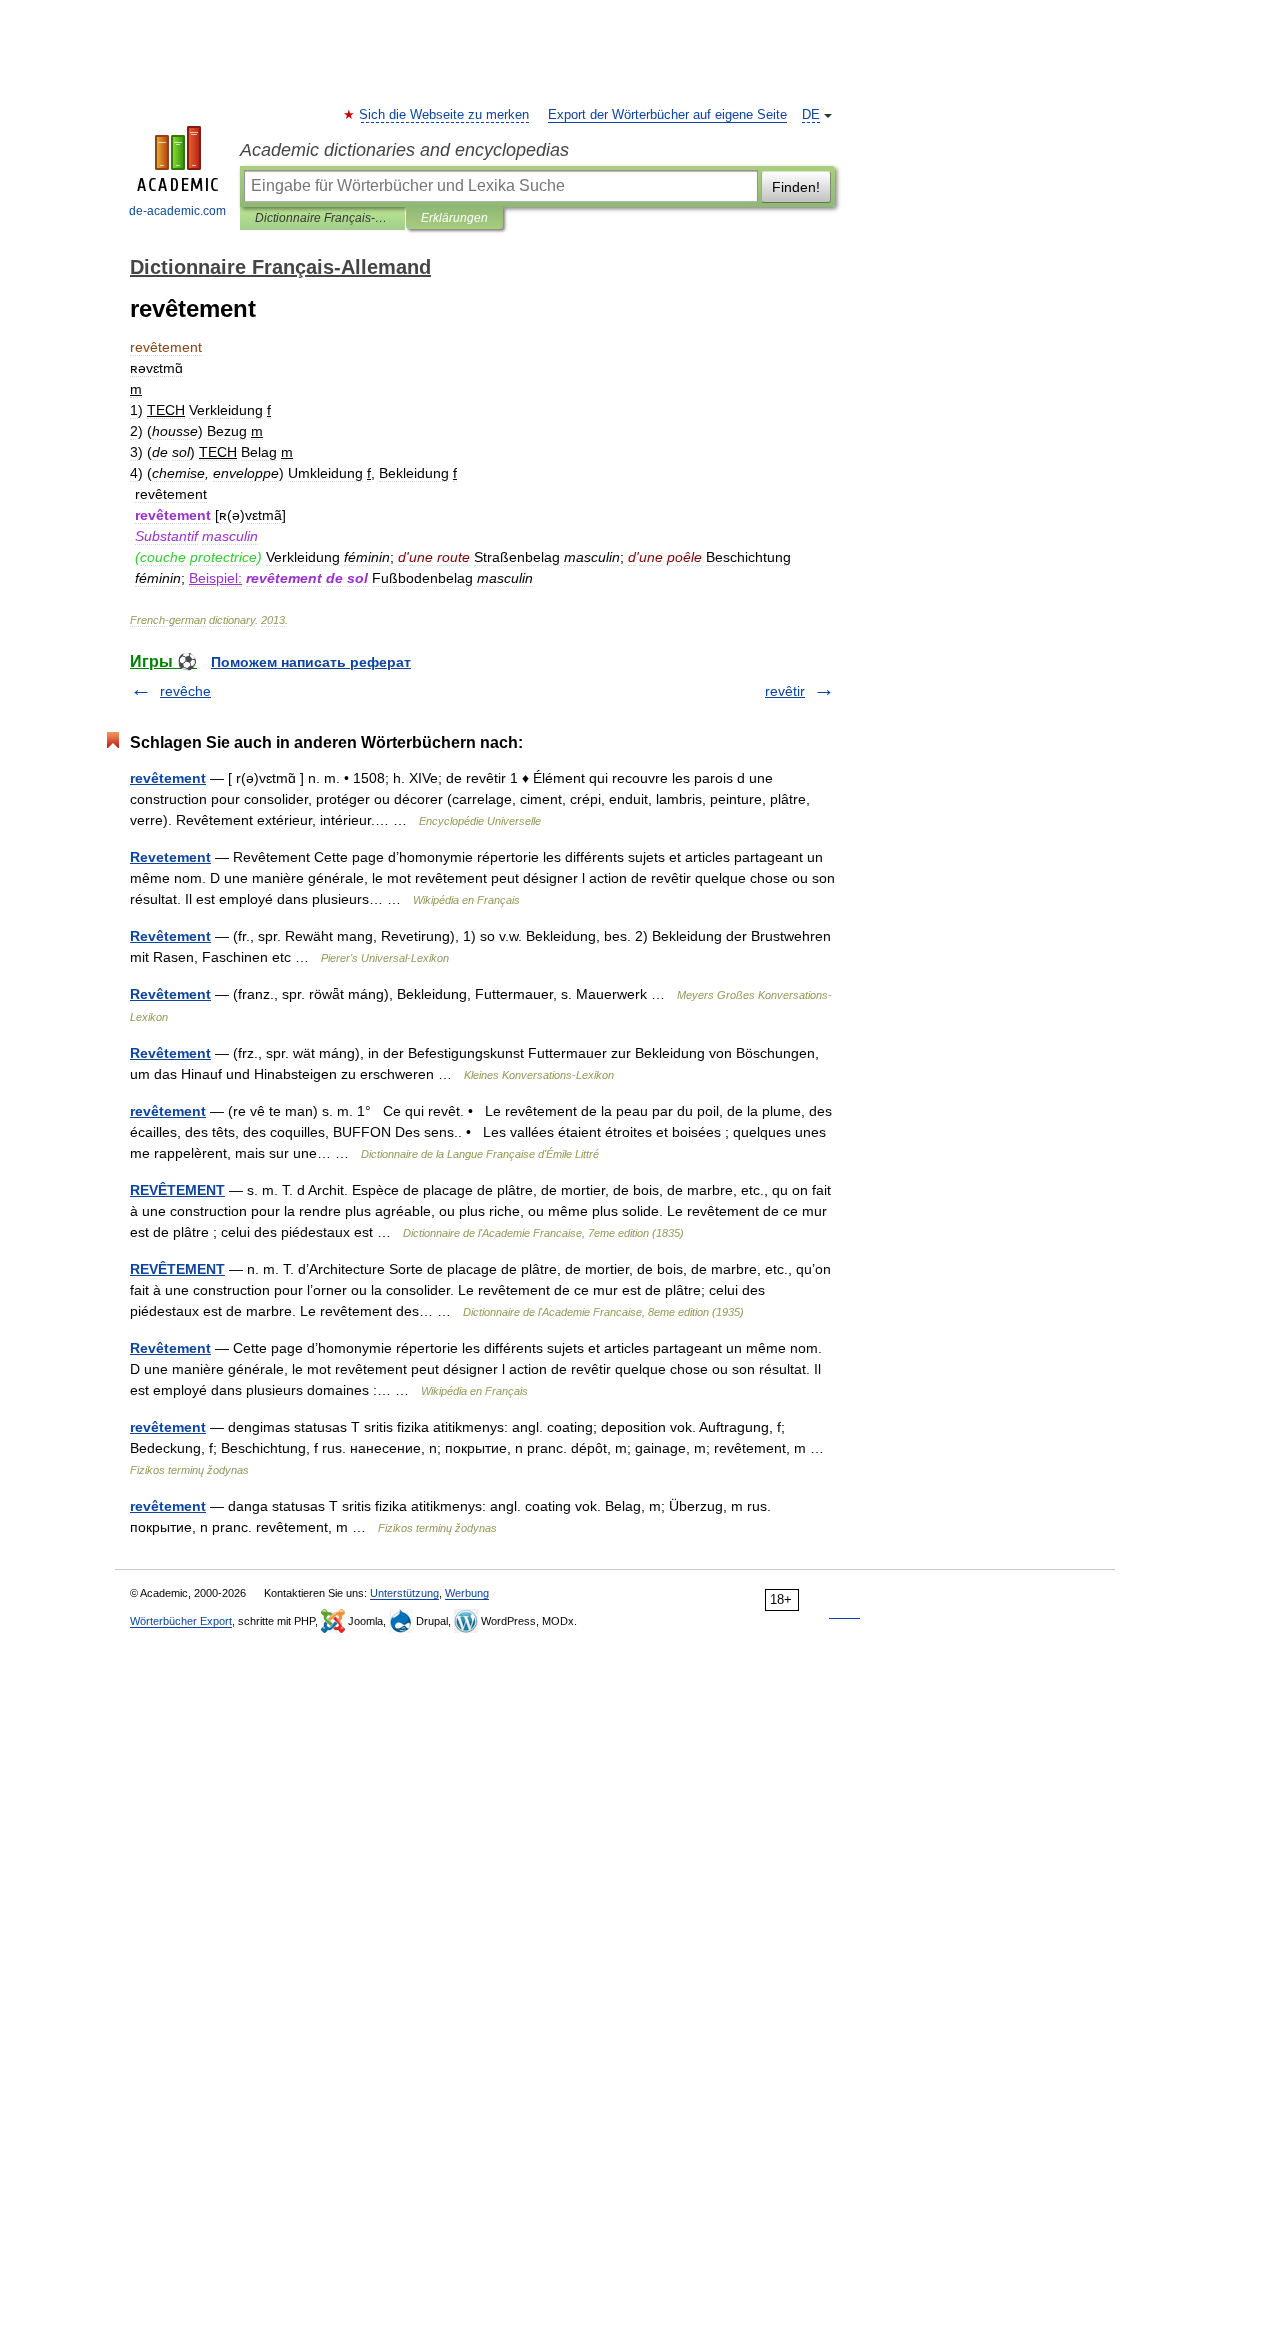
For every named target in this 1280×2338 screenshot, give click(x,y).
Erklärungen (454, 218)
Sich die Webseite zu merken (445, 115)
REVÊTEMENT (177, 1190)
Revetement (170, 857)
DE (811, 115)
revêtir (785, 691)
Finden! (796, 187)
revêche (185, 691)
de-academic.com (177, 211)
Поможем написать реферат (311, 662)
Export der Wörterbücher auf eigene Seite (667, 115)
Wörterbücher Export (181, 1621)
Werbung (467, 1593)
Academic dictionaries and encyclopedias (404, 150)
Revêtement (170, 936)
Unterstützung (404, 1593)
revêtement (168, 778)
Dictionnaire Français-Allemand (322, 218)
